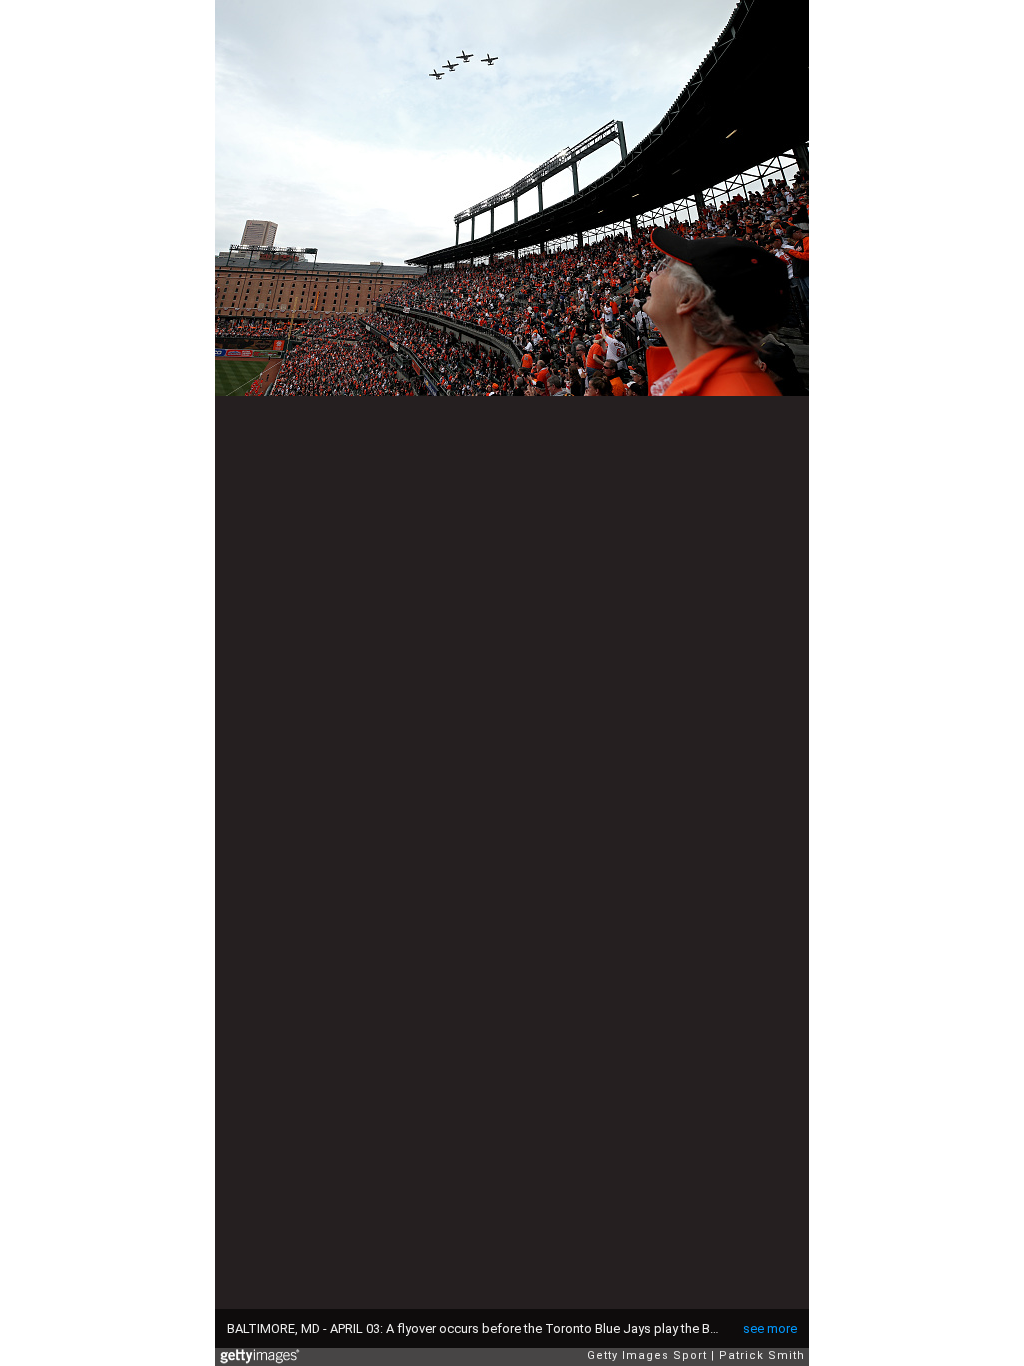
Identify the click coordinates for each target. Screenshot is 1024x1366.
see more (770, 1328)
